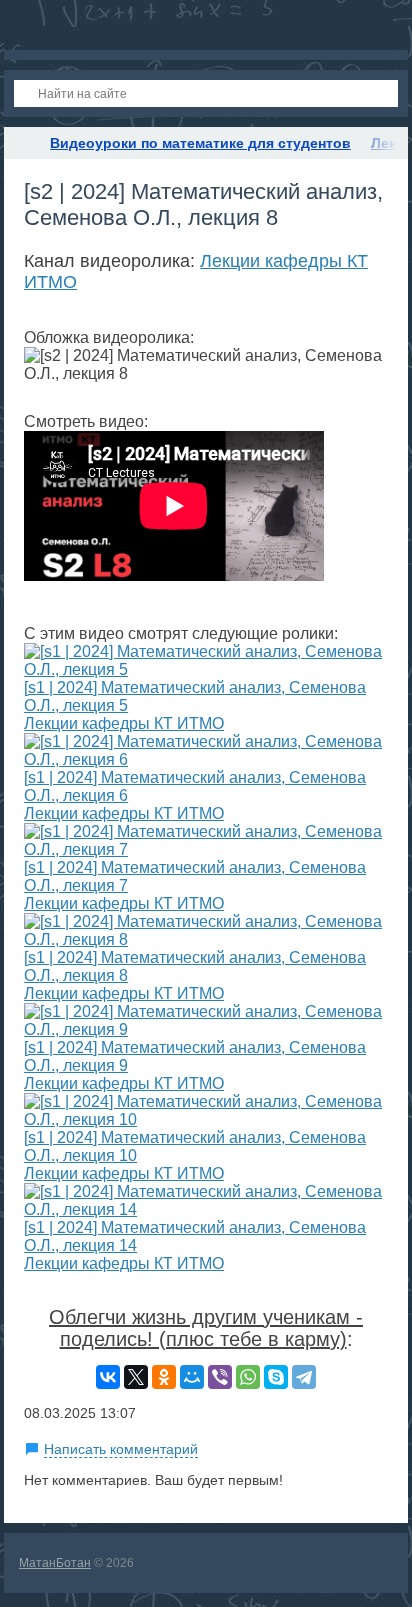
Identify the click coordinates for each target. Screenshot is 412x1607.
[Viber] (220, 1377)
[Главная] (22, 143)
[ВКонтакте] (108, 1377)
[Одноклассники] (164, 1377)
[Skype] (276, 1377)
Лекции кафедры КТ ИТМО (124, 723)
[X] (136, 1377)
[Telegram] (304, 1377)
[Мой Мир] (192, 1377)
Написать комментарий (121, 1449)
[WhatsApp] (248, 1377)
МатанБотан (55, 1563)
